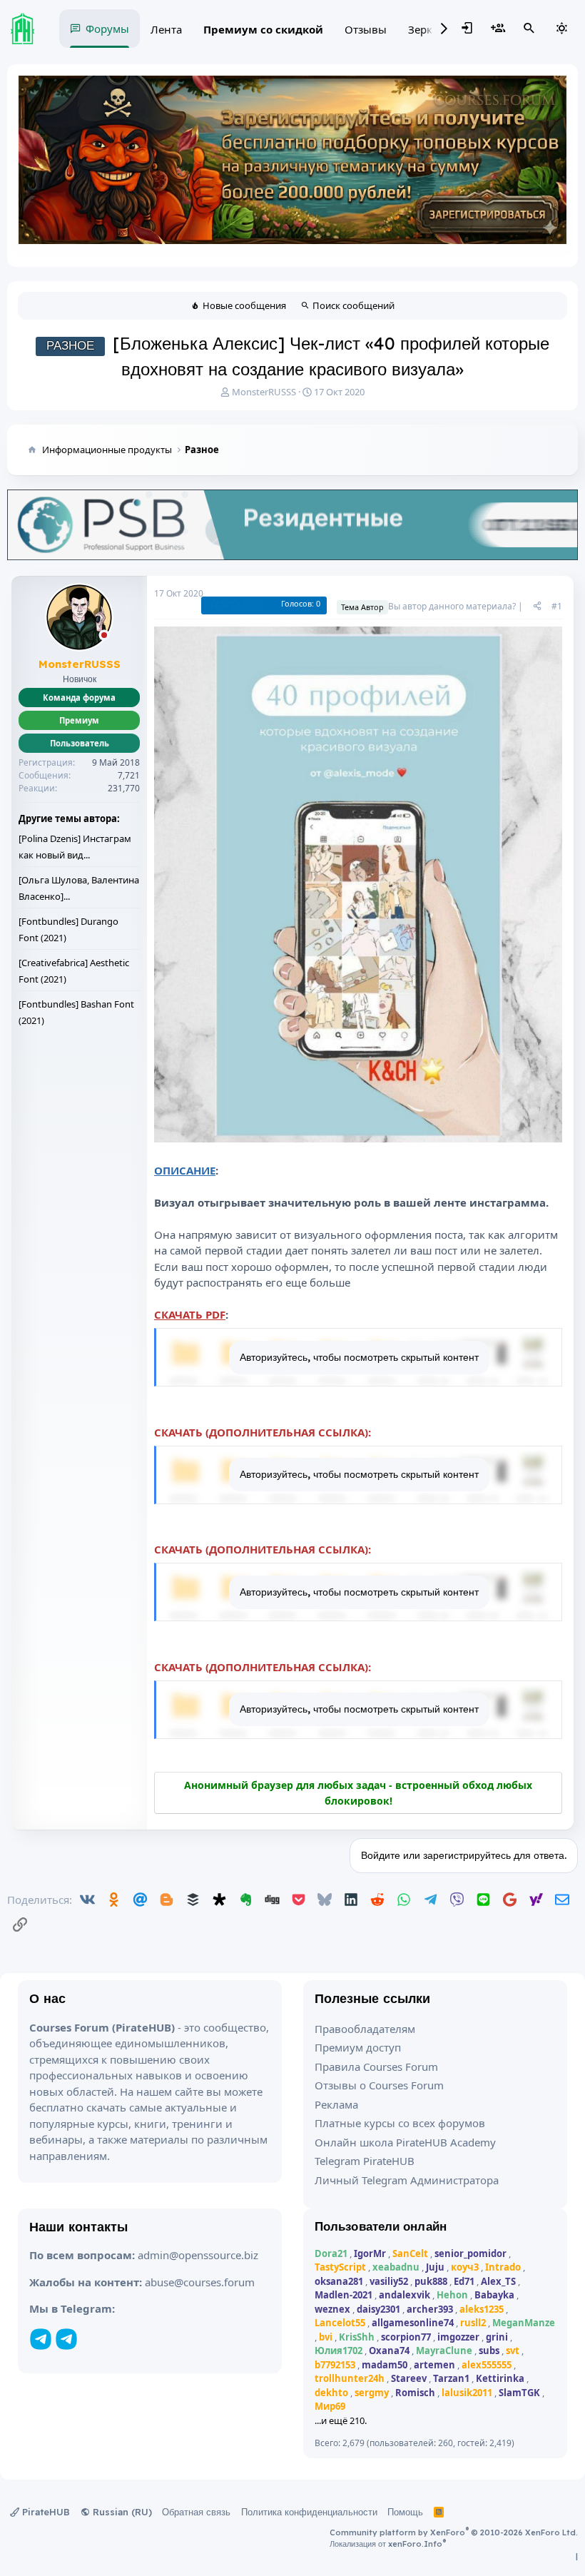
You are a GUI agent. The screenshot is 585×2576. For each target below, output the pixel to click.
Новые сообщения (244, 305)
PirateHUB (45, 2512)
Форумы (107, 29)
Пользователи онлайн (381, 2226)
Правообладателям (365, 2029)
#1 (557, 606)
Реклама (336, 2104)
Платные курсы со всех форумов (400, 2123)
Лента (166, 29)
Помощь (405, 2512)
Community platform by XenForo (454, 2532)
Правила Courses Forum (376, 2067)
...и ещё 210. (341, 2420)
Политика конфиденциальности (309, 2512)
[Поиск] (529, 29)
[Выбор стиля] (561, 29)
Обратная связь (196, 2512)
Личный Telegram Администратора (407, 2180)
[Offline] (104, 636)
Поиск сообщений (353, 305)
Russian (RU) (121, 2512)
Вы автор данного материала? (452, 606)
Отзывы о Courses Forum (379, 2085)
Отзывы (366, 29)
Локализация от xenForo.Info (388, 2544)
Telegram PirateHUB (365, 2161)
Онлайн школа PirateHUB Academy (405, 2142)
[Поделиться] (537, 607)
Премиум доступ (358, 2047)
